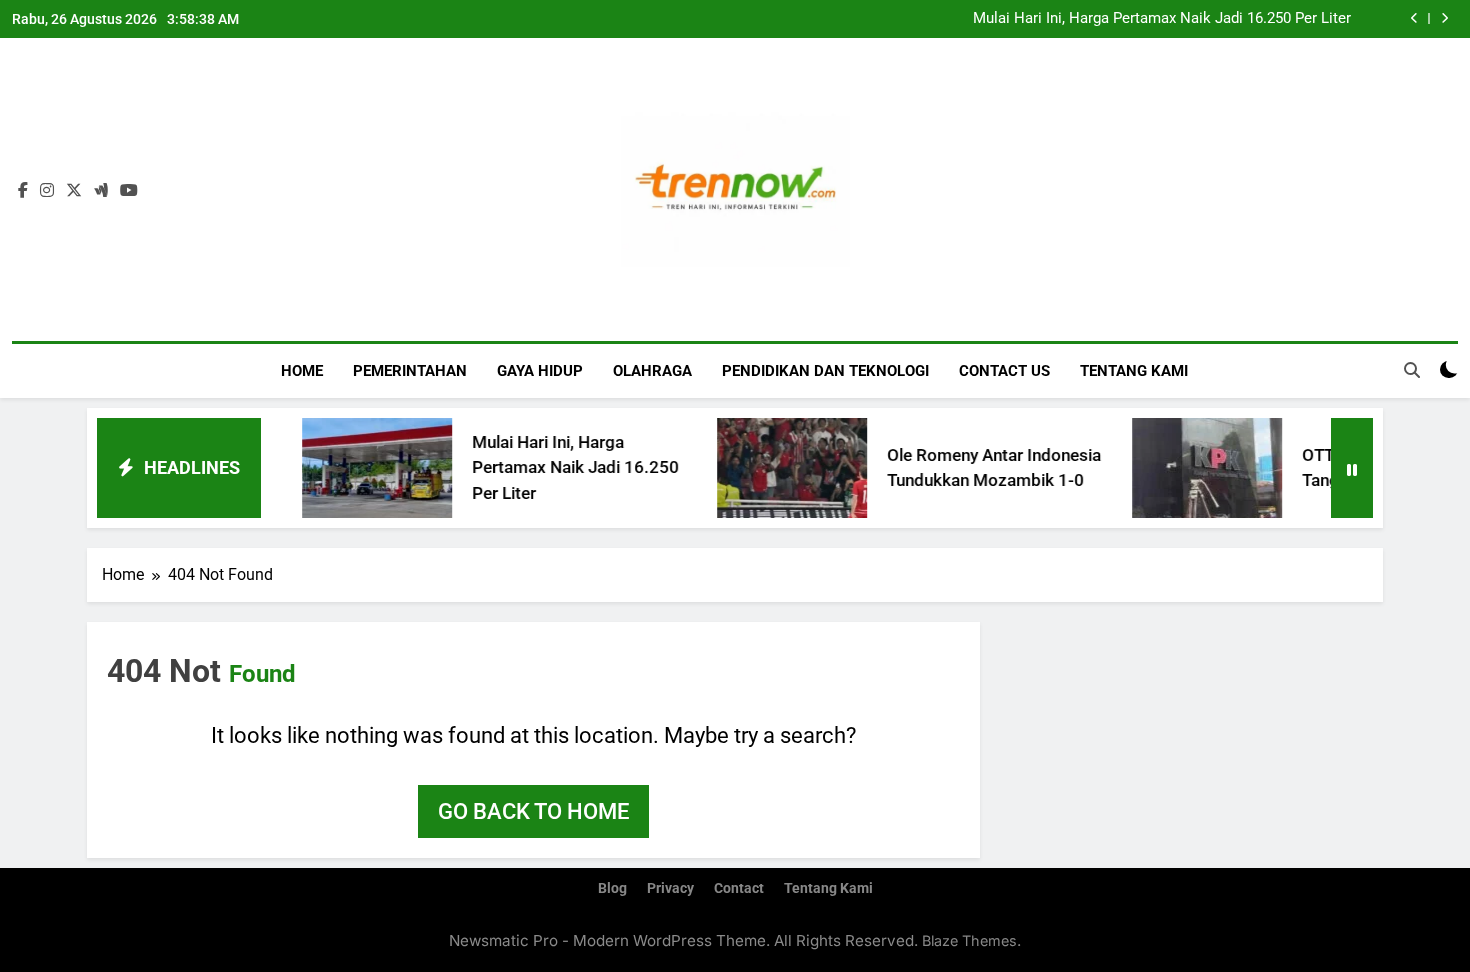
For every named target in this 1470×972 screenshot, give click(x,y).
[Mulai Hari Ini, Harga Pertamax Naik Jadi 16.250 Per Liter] (344, 468)
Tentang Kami (1134, 371)
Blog (612, 888)
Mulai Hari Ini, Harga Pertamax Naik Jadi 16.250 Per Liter (1162, 19)
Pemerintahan (410, 371)
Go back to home (533, 811)
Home (302, 371)
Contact (739, 888)
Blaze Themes (969, 940)
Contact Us (1004, 371)
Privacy (670, 888)
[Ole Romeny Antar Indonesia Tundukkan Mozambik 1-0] (759, 468)
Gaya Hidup (540, 371)
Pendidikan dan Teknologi (825, 371)
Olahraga (652, 371)
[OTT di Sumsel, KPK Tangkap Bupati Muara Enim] (1174, 468)
